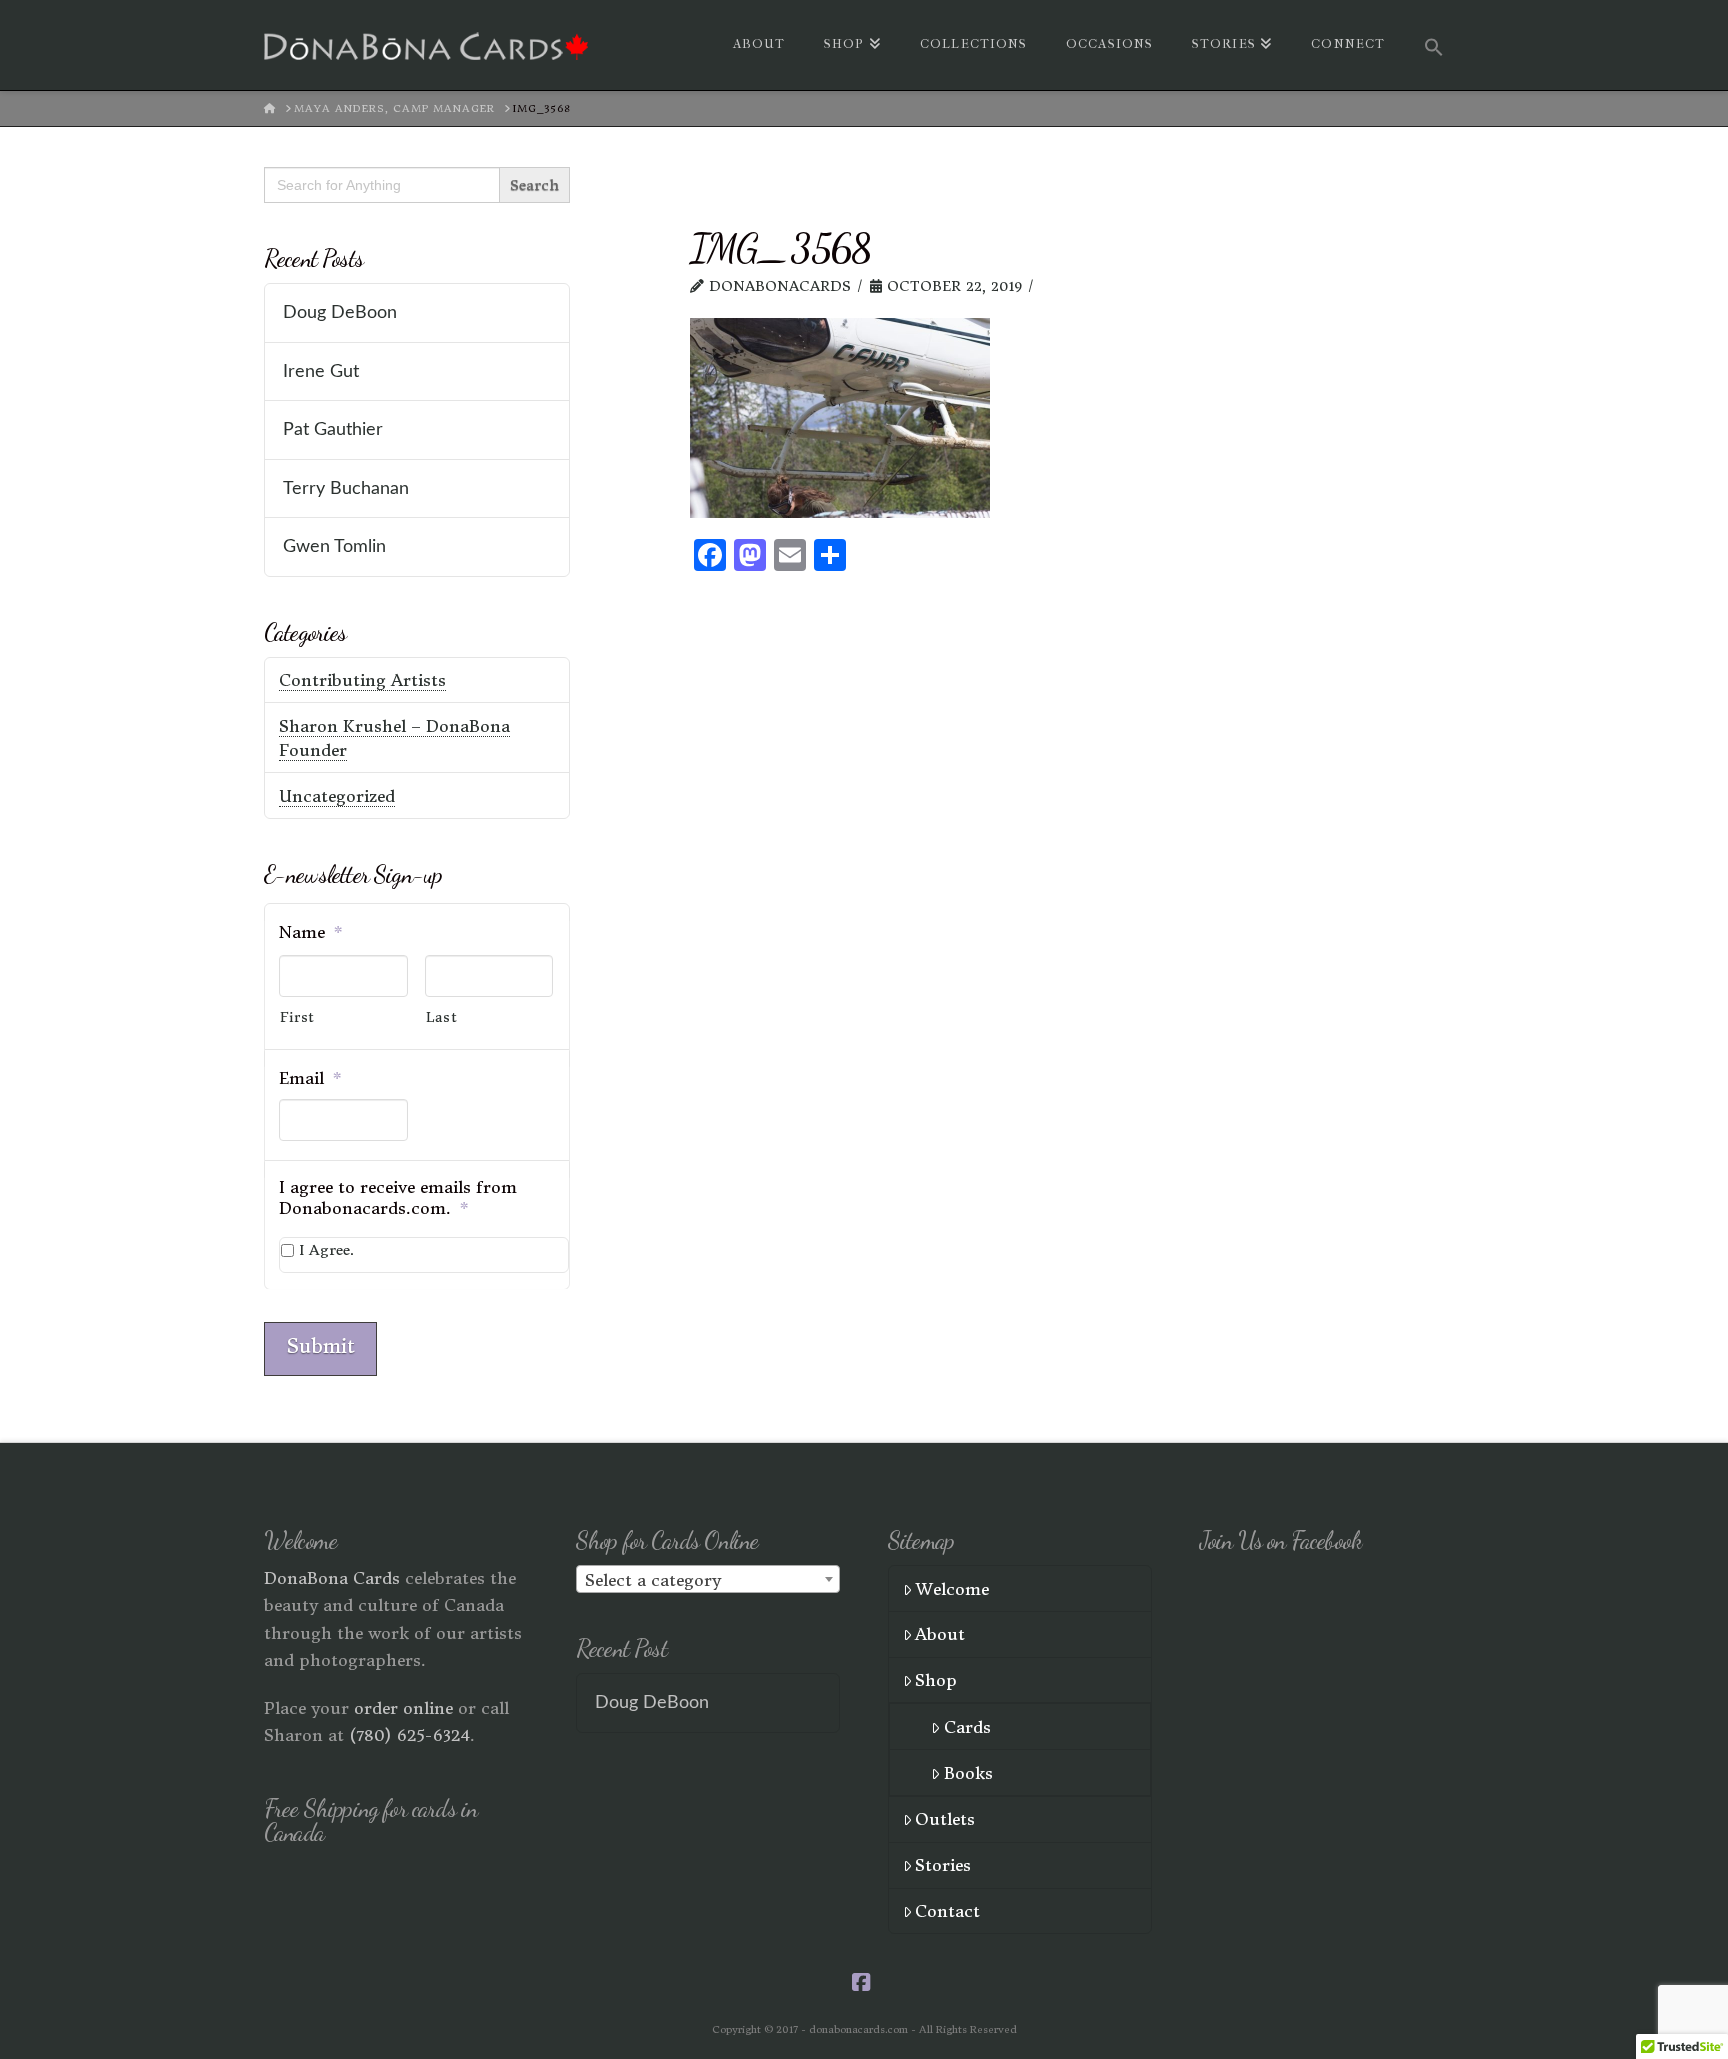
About (940, 1634)
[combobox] (708, 1579)
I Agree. (326, 1250)
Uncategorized (337, 796)
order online (403, 1708)
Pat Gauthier (333, 429)
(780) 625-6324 (409, 1735)
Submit (320, 1346)
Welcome (952, 1589)
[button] (1434, 45)
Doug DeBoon (340, 312)
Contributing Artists (362, 680)
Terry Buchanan (346, 488)
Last (442, 1017)
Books (968, 1773)
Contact (947, 1911)
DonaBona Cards (332, 1578)
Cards (967, 1727)
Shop (936, 1680)
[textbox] (708, 1580)
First (297, 1017)
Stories (943, 1865)
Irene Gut (321, 371)
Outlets (945, 1819)
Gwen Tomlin (334, 546)
